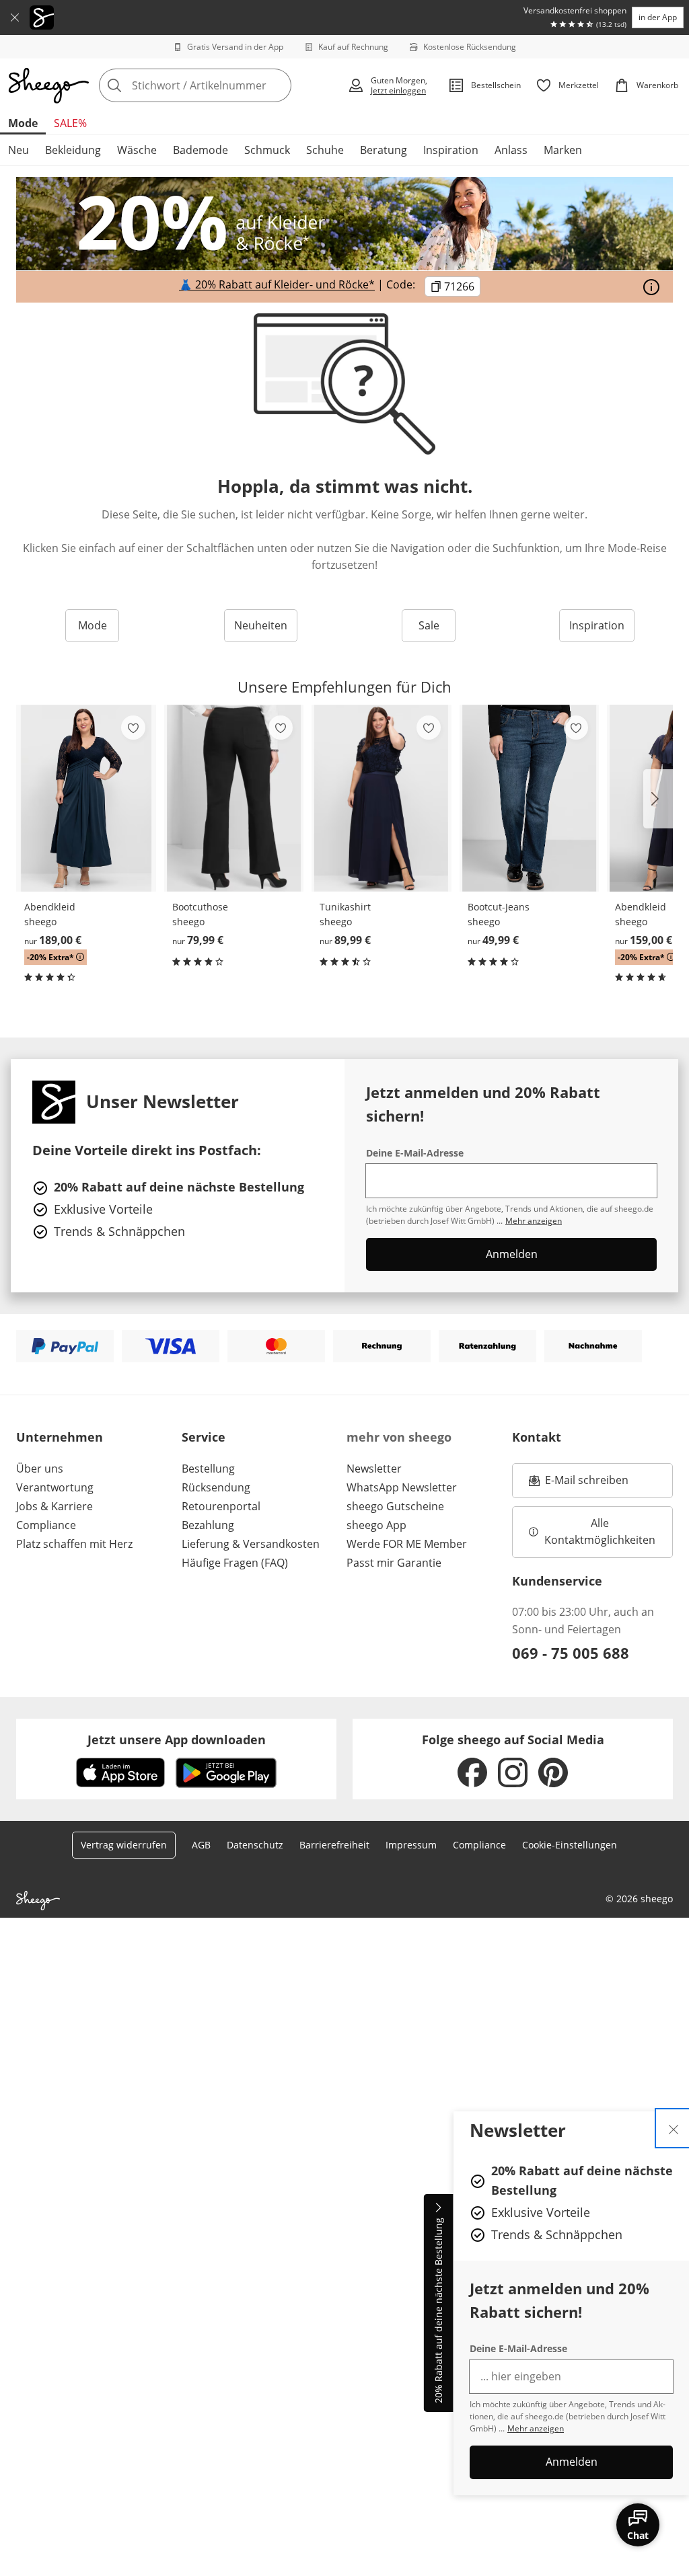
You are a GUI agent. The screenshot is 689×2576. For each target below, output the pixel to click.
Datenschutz (255, 1845)
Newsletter (374, 1469)
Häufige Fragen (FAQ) (235, 1563)
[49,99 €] (530, 798)
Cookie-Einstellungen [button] (570, 1845)
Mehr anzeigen (536, 2428)
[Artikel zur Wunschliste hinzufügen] (133, 728)
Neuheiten (261, 625)
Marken (563, 150)
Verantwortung (55, 1487)
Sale (429, 625)
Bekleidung (73, 150)
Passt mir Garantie (394, 1563)
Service (204, 1437)
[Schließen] (15, 17)
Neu (19, 150)
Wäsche (137, 150)
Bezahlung (208, 1525)
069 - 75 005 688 (571, 1653)
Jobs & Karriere (55, 1506)
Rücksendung (216, 1487)
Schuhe (325, 150)
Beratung (384, 150)
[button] (658, 799)
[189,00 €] (86, 798)
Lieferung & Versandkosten (251, 1544)
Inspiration (451, 150)
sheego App (376, 1525)
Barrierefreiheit (334, 1845)
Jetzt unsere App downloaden (177, 1740)
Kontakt (537, 1437)
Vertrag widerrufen (124, 1845)
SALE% (70, 123)
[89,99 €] (382, 798)
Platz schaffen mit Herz (74, 1544)
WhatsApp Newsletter (402, 1487)
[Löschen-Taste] (277, 85)
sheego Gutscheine (395, 1506)
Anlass (511, 150)
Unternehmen (60, 1437)
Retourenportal (221, 1506)
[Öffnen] (651, 287)
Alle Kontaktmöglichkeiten (600, 1532)
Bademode (201, 150)
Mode (23, 123)
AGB (201, 1845)
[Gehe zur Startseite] (48, 85)
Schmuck (267, 150)
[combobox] (219, 85)
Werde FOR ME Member (407, 1544)
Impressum (411, 1845)
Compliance (46, 1525)
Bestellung (208, 1469)
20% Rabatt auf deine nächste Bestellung (438, 2311)
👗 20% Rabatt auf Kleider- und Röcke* (277, 285)
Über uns (40, 1469)
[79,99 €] (234, 798)
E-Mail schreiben (579, 1484)
